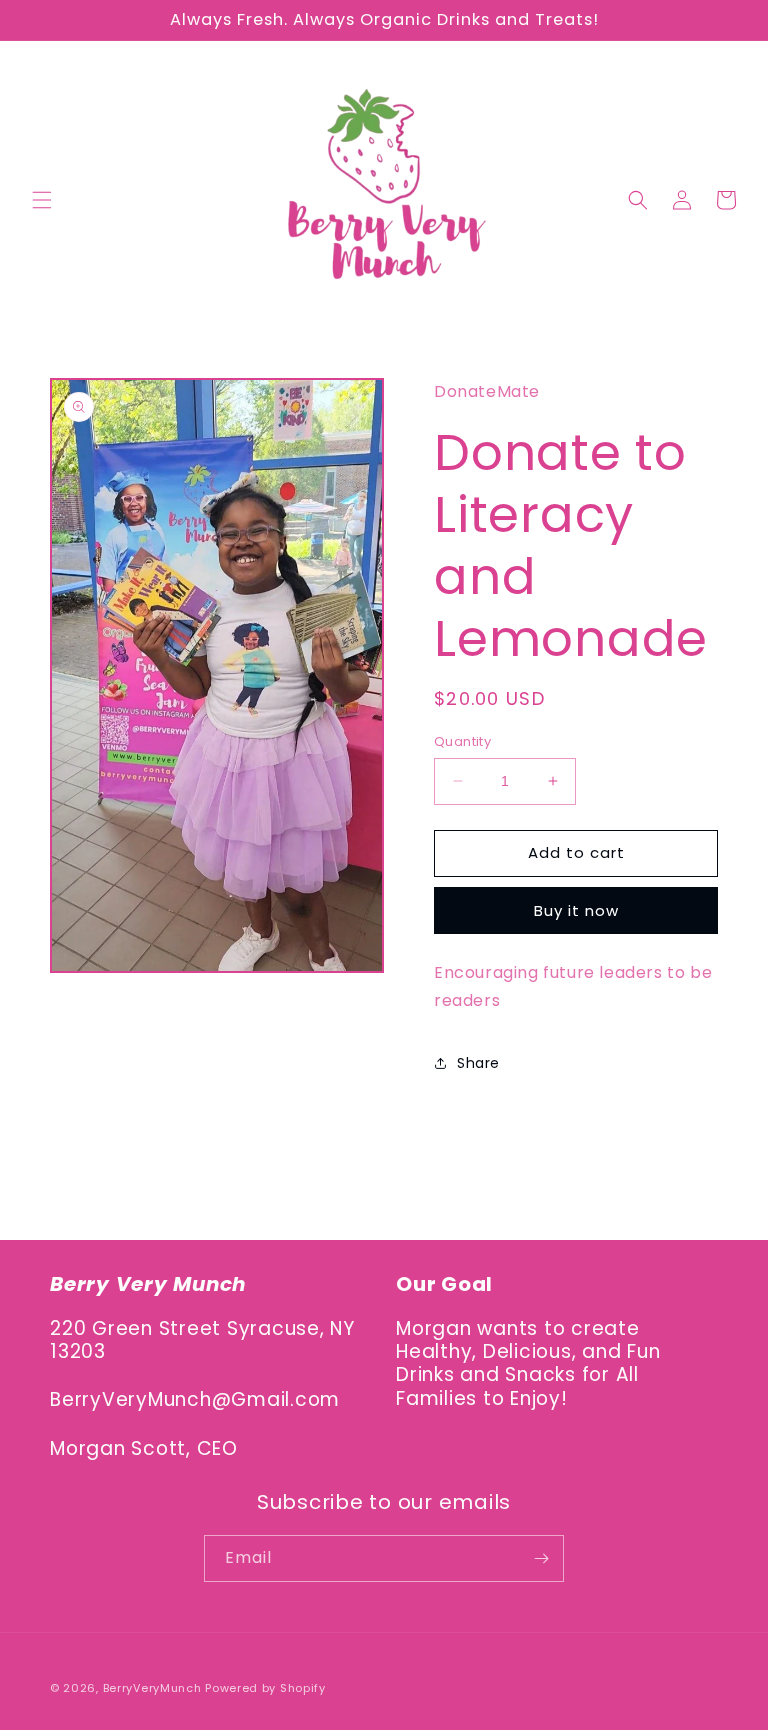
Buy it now (576, 910)
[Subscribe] (541, 1558)
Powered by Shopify (265, 1688)
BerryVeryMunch (152, 1688)
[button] (42, 200)
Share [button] (478, 1063)
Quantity (462, 741)
